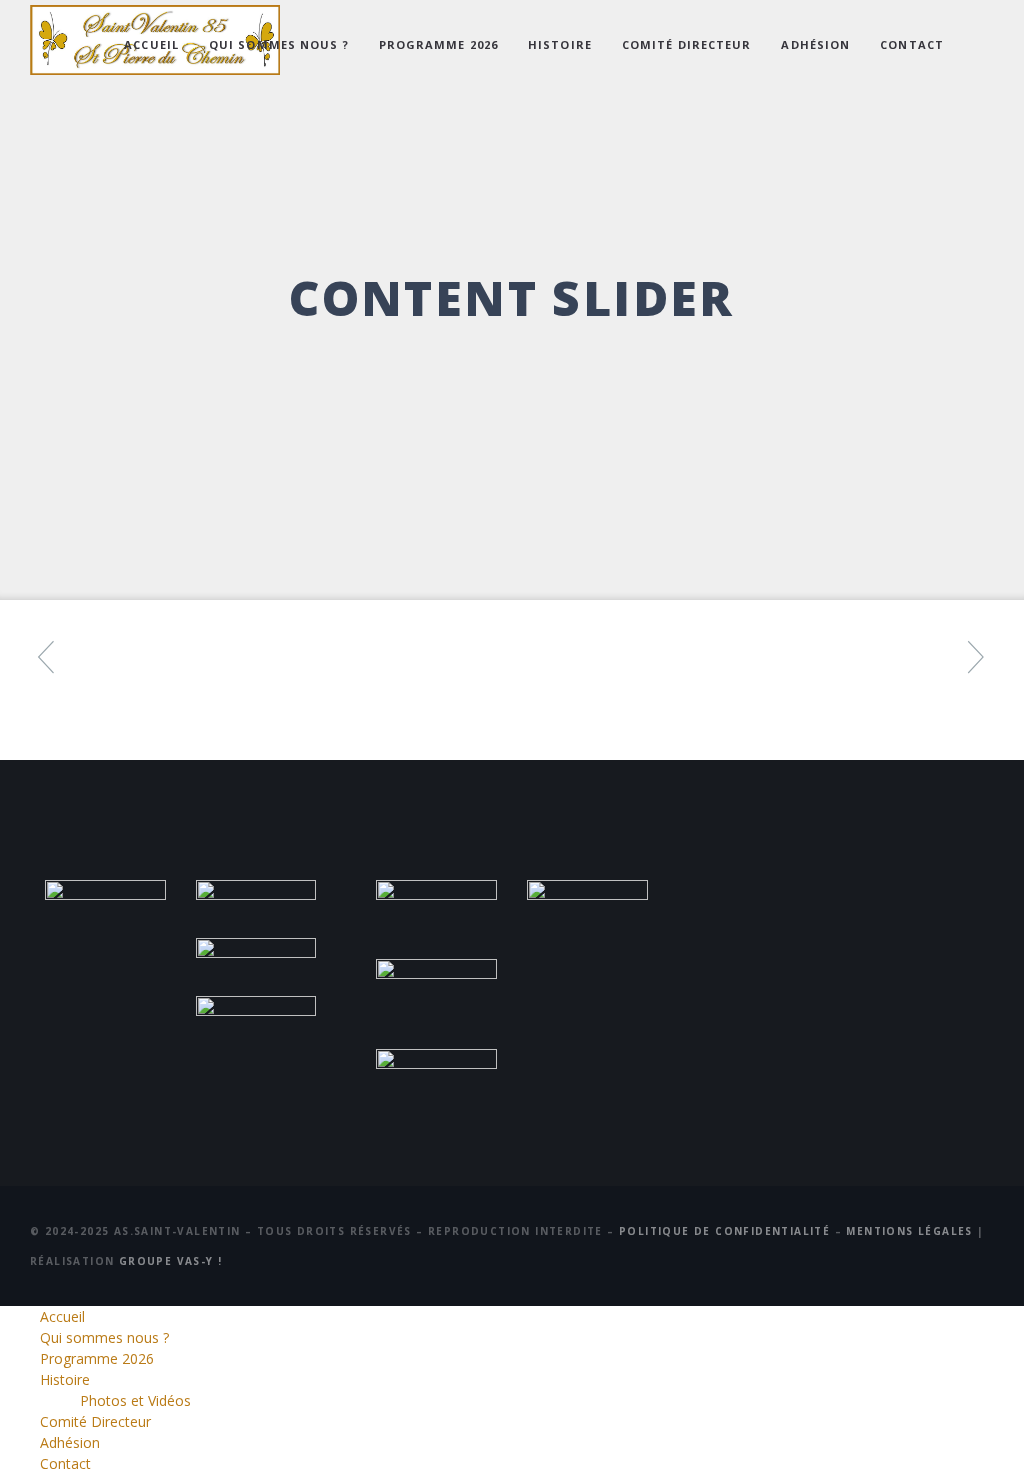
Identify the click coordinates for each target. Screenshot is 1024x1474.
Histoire (560, 44)
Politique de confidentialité (724, 1231)
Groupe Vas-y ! (171, 1261)
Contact (912, 44)
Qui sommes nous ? (279, 44)
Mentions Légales (909, 1231)
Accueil (151, 44)
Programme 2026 (438, 44)
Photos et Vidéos (135, 1400)
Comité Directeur (687, 44)
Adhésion (815, 44)
